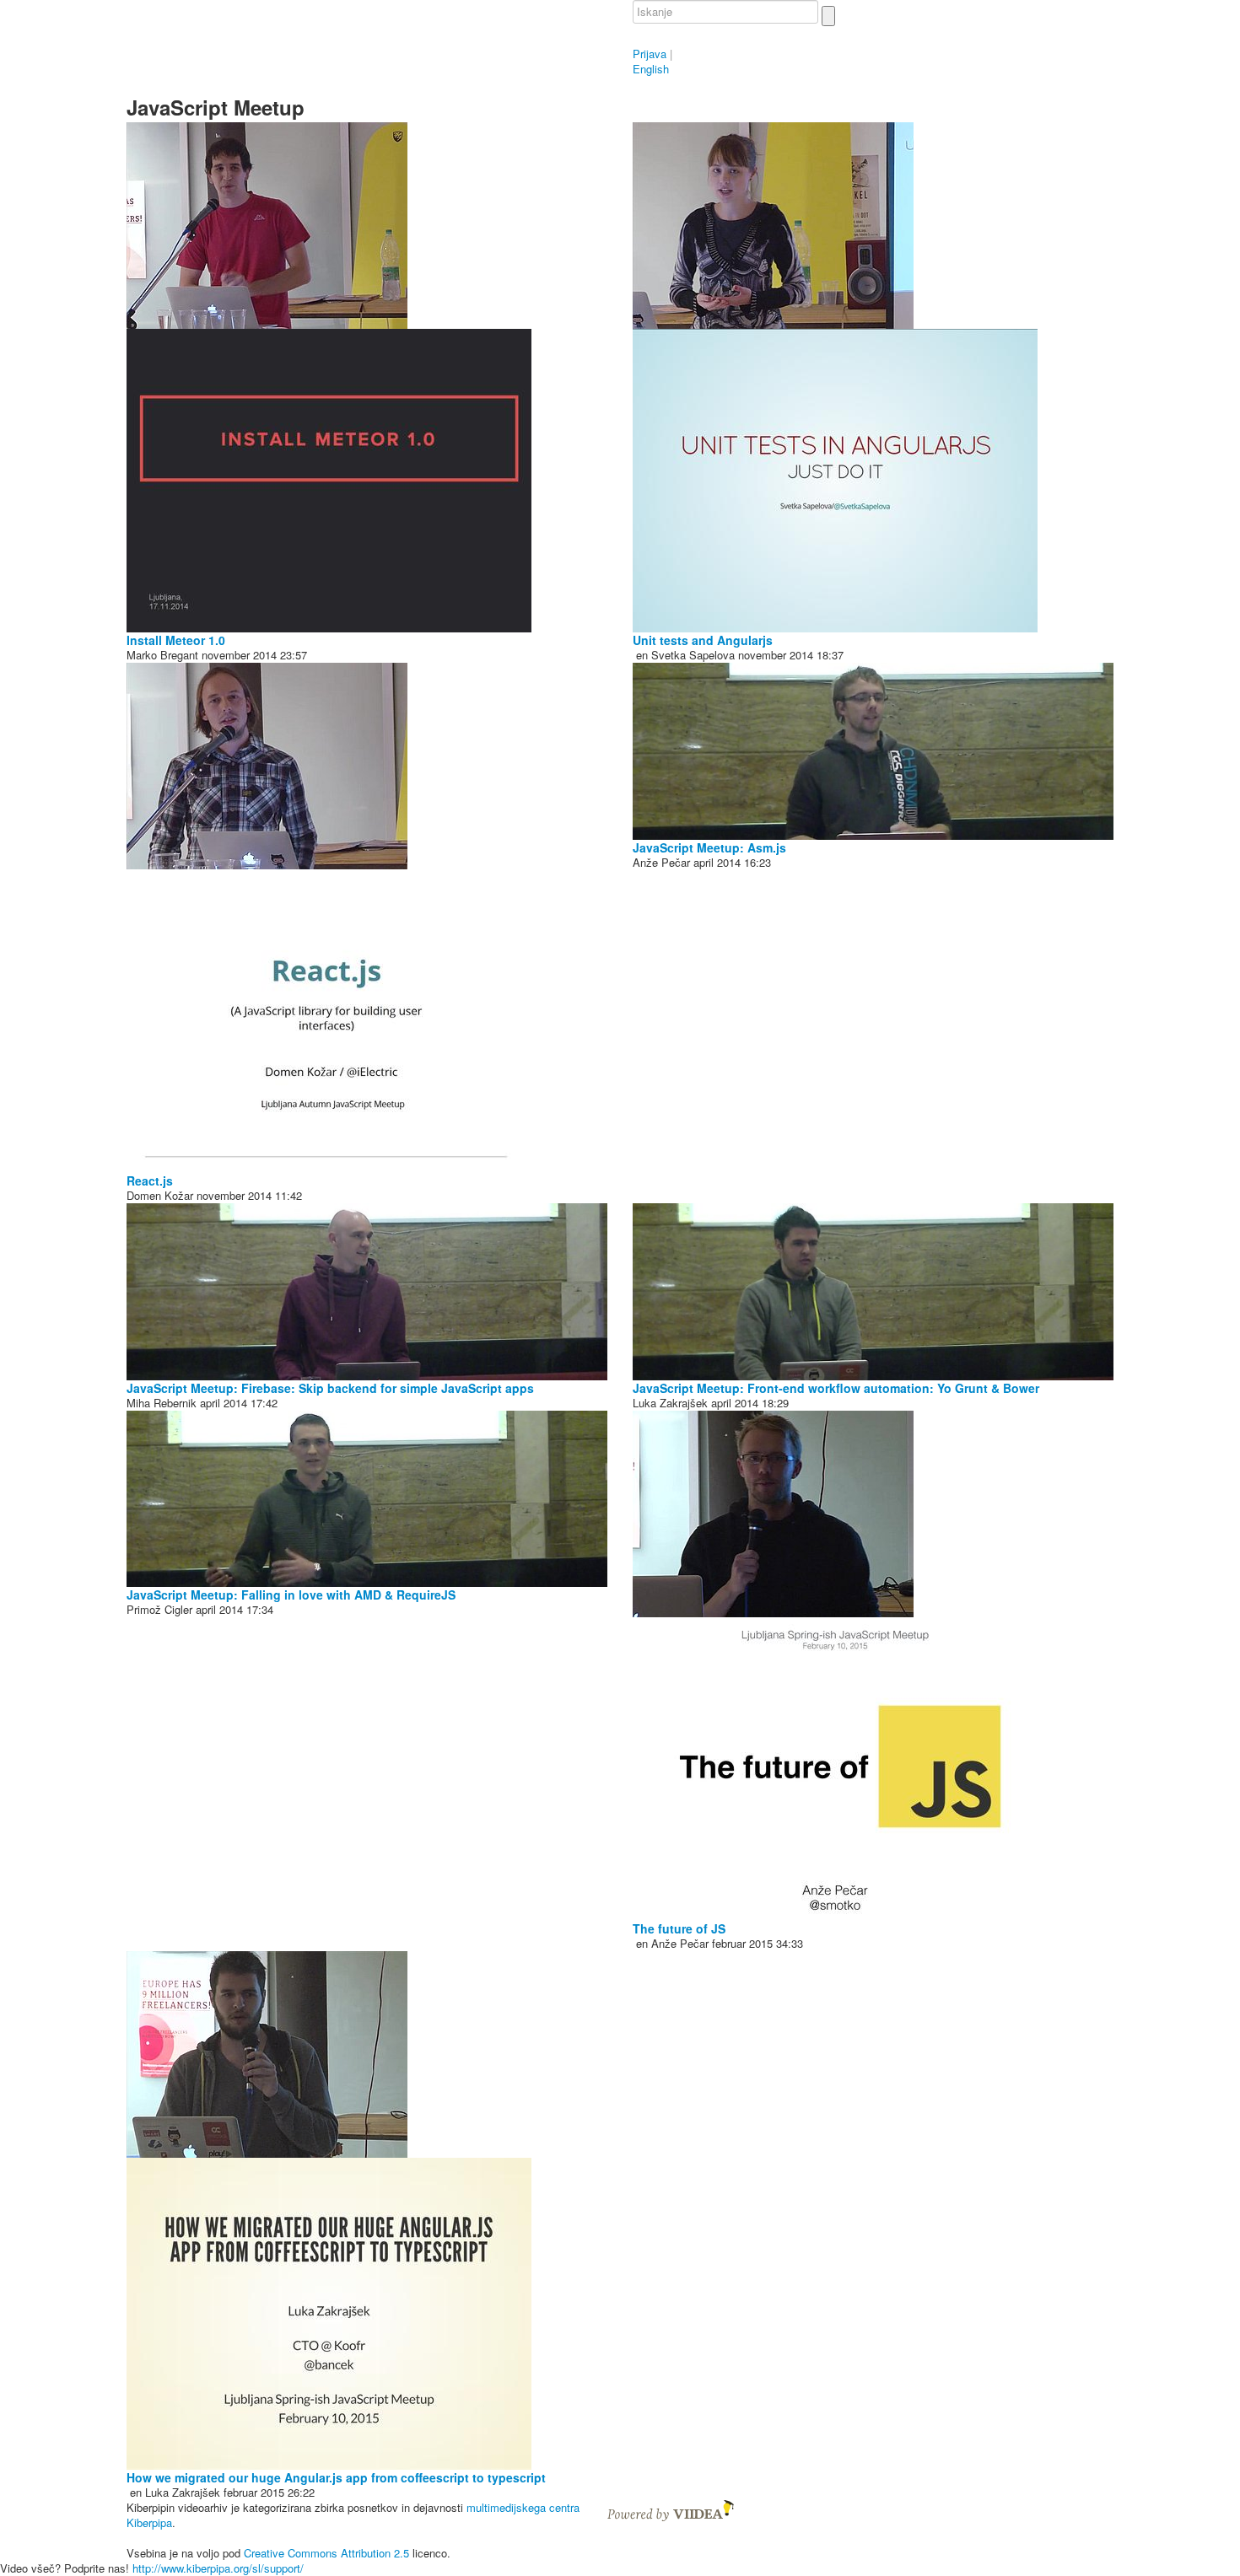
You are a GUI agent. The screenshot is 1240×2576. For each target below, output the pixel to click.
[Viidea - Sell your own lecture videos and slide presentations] (671, 2509)
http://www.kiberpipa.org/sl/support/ (218, 2568)
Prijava (650, 54)
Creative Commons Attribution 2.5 (326, 2553)
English (651, 69)
